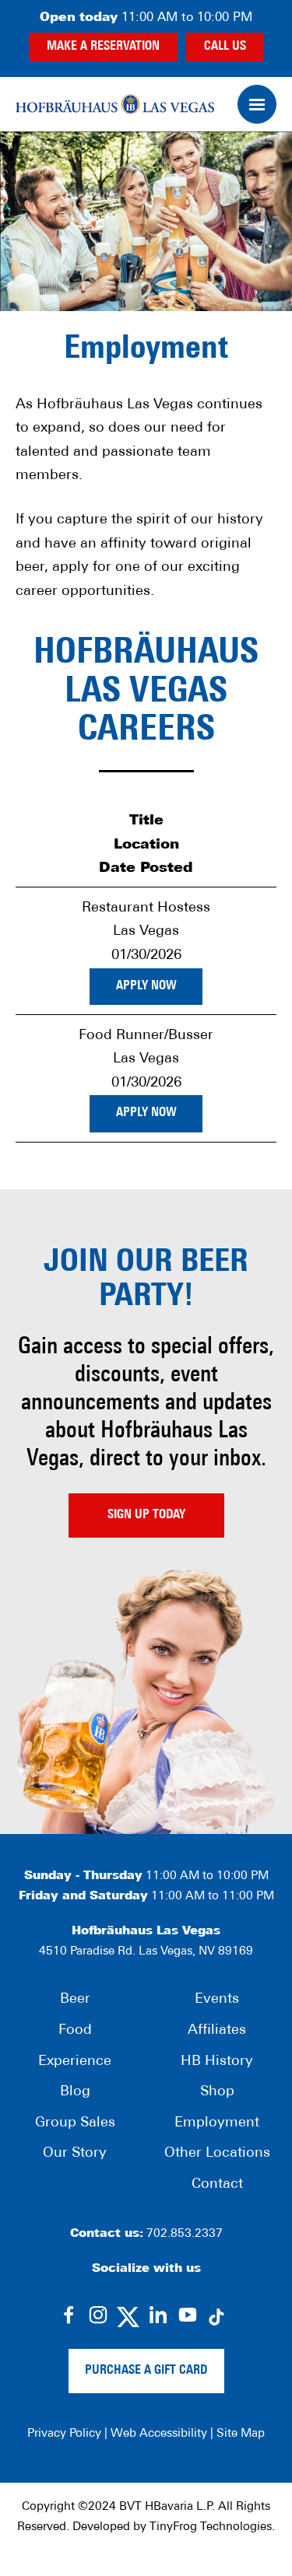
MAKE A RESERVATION (103, 47)
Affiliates (217, 2031)
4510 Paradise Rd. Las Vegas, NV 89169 (146, 1952)
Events (217, 2000)
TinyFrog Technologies (211, 2527)
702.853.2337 (185, 2234)
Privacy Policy (64, 2434)
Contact (217, 2185)
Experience (75, 2062)
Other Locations (217, 2154)
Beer (75, 2000)
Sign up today (146, 1515)
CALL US (225, 47)
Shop (217, 2092)
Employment (217, 2123)
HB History (217, 2062)
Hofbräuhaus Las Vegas (115, 104)
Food (75, 2031)
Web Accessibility (159, 2434)
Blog (75, 2092)
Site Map (241, 2434)
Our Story (75, 2154)
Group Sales (75, 2123)
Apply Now (146, 986)
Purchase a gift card (146, 2371)
